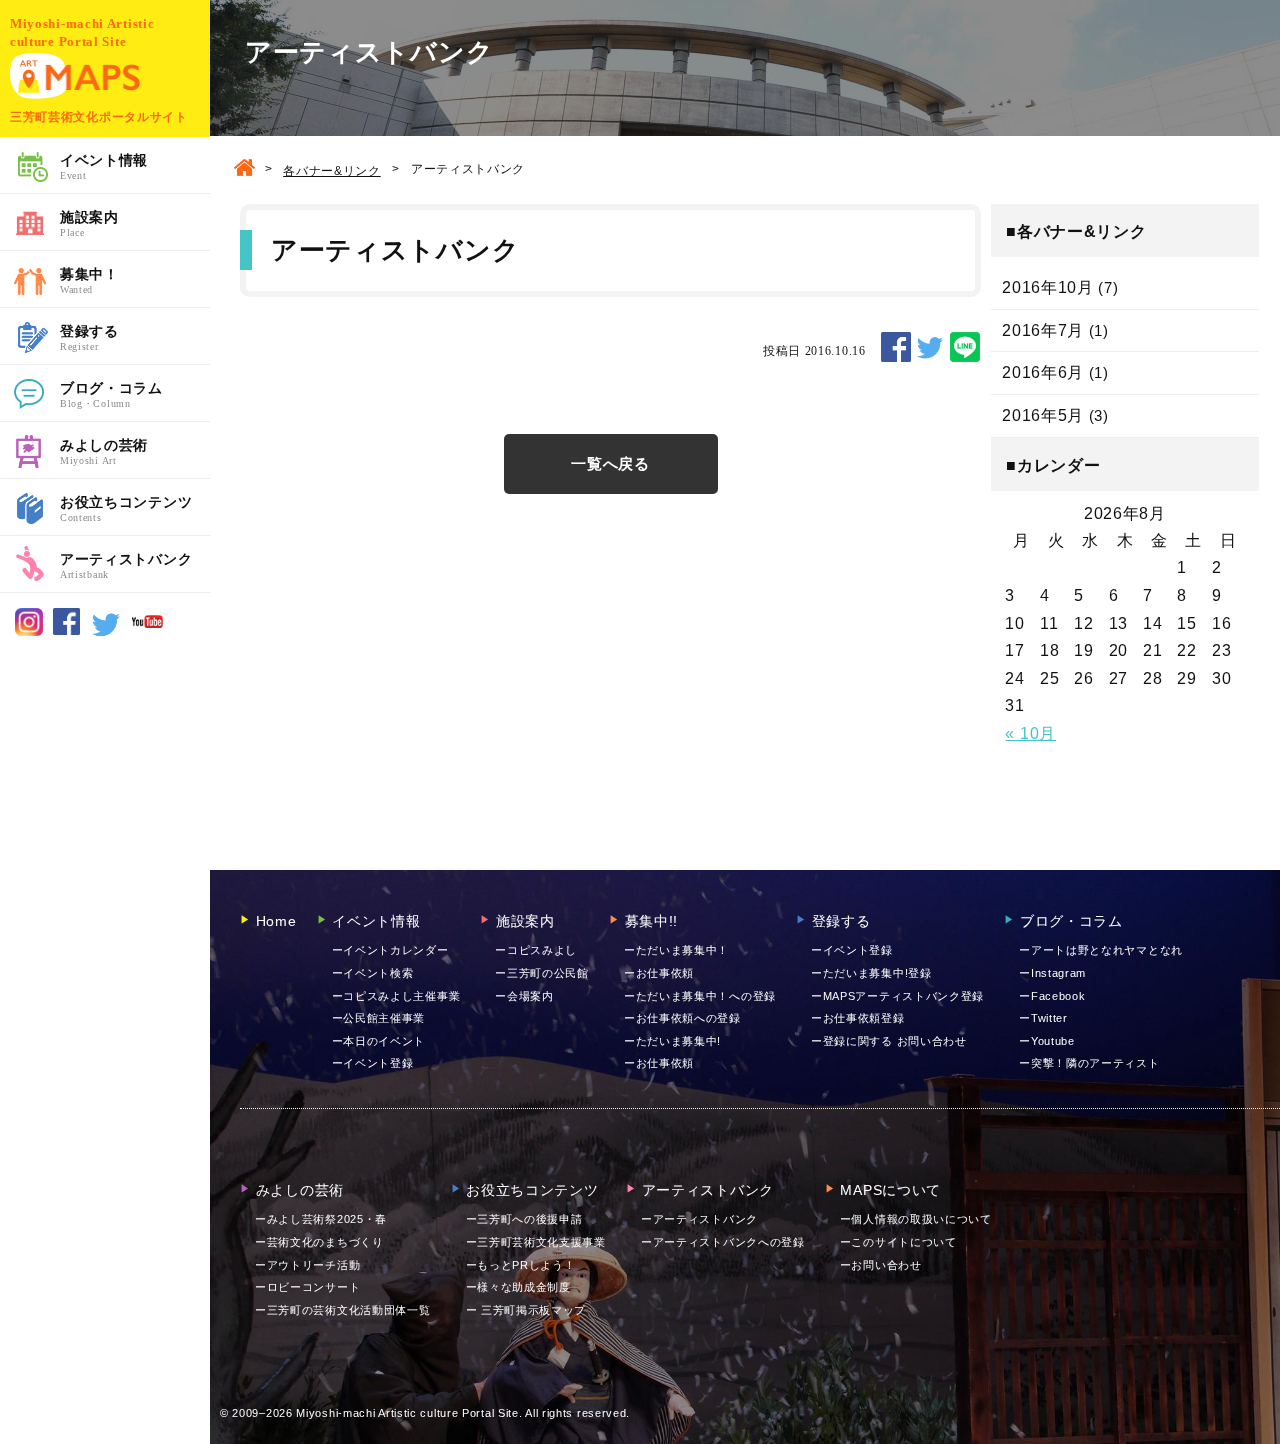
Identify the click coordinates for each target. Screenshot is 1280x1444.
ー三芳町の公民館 (542, 973)
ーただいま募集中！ (676, 950)
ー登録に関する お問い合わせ (889, 1041)
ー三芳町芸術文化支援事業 (536, 1242)
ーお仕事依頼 (659, 973)
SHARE (896, 347)
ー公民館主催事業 (379, 1018)
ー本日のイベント (379, 1041)
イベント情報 (104, 166)
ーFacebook (1052, 996)
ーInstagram (1052, 973)
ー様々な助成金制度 (518, 1287)
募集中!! (643, 921)
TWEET (930, 347)
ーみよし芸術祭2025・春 (321, 1219)
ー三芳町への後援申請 (524, 1219)
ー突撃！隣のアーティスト (1089, 1063)
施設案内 (89, 223)
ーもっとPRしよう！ (521, 1265)
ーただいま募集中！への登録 (700, 996)
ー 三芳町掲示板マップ (526, 1310)
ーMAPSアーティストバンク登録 (897, 996)
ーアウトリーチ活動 (307, 1265)
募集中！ (89, 280)
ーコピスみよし (536, 950)
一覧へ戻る (610, 463)
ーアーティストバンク (699, 1219)
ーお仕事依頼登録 (858, 1018)
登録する (89, 337)
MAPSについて (883, 1190)
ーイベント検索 (373, 973)
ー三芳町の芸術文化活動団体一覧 (343, 1310)
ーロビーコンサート (307, 1287)
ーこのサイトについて (898, 1242)
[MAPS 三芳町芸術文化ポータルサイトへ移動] (244, 169)
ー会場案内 (524, 996)
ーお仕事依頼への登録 (682, 1018)
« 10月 (1030, 733)
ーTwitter (1043, 1018)
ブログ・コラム (111, 394)
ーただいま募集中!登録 (871, 973)
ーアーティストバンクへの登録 (723, 1242)
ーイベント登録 (373, 1063)
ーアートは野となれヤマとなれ (1101, 950)
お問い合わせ (881, 1265)
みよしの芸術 (104, 451)
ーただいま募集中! (672, 1041)
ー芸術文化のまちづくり (319, 1242)
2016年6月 (1043, 372)
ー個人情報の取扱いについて (916, 1219)
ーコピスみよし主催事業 (396, 996)
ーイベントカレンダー (390, 950)
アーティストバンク (126, 565)
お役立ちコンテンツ (126, 508)
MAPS (75, 76)
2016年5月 (1043, 415)
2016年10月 (1048, 287)
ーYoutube (1047, 1041)
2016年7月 (1043, 330)
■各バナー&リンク (1076, 231)
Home (268, 921)
